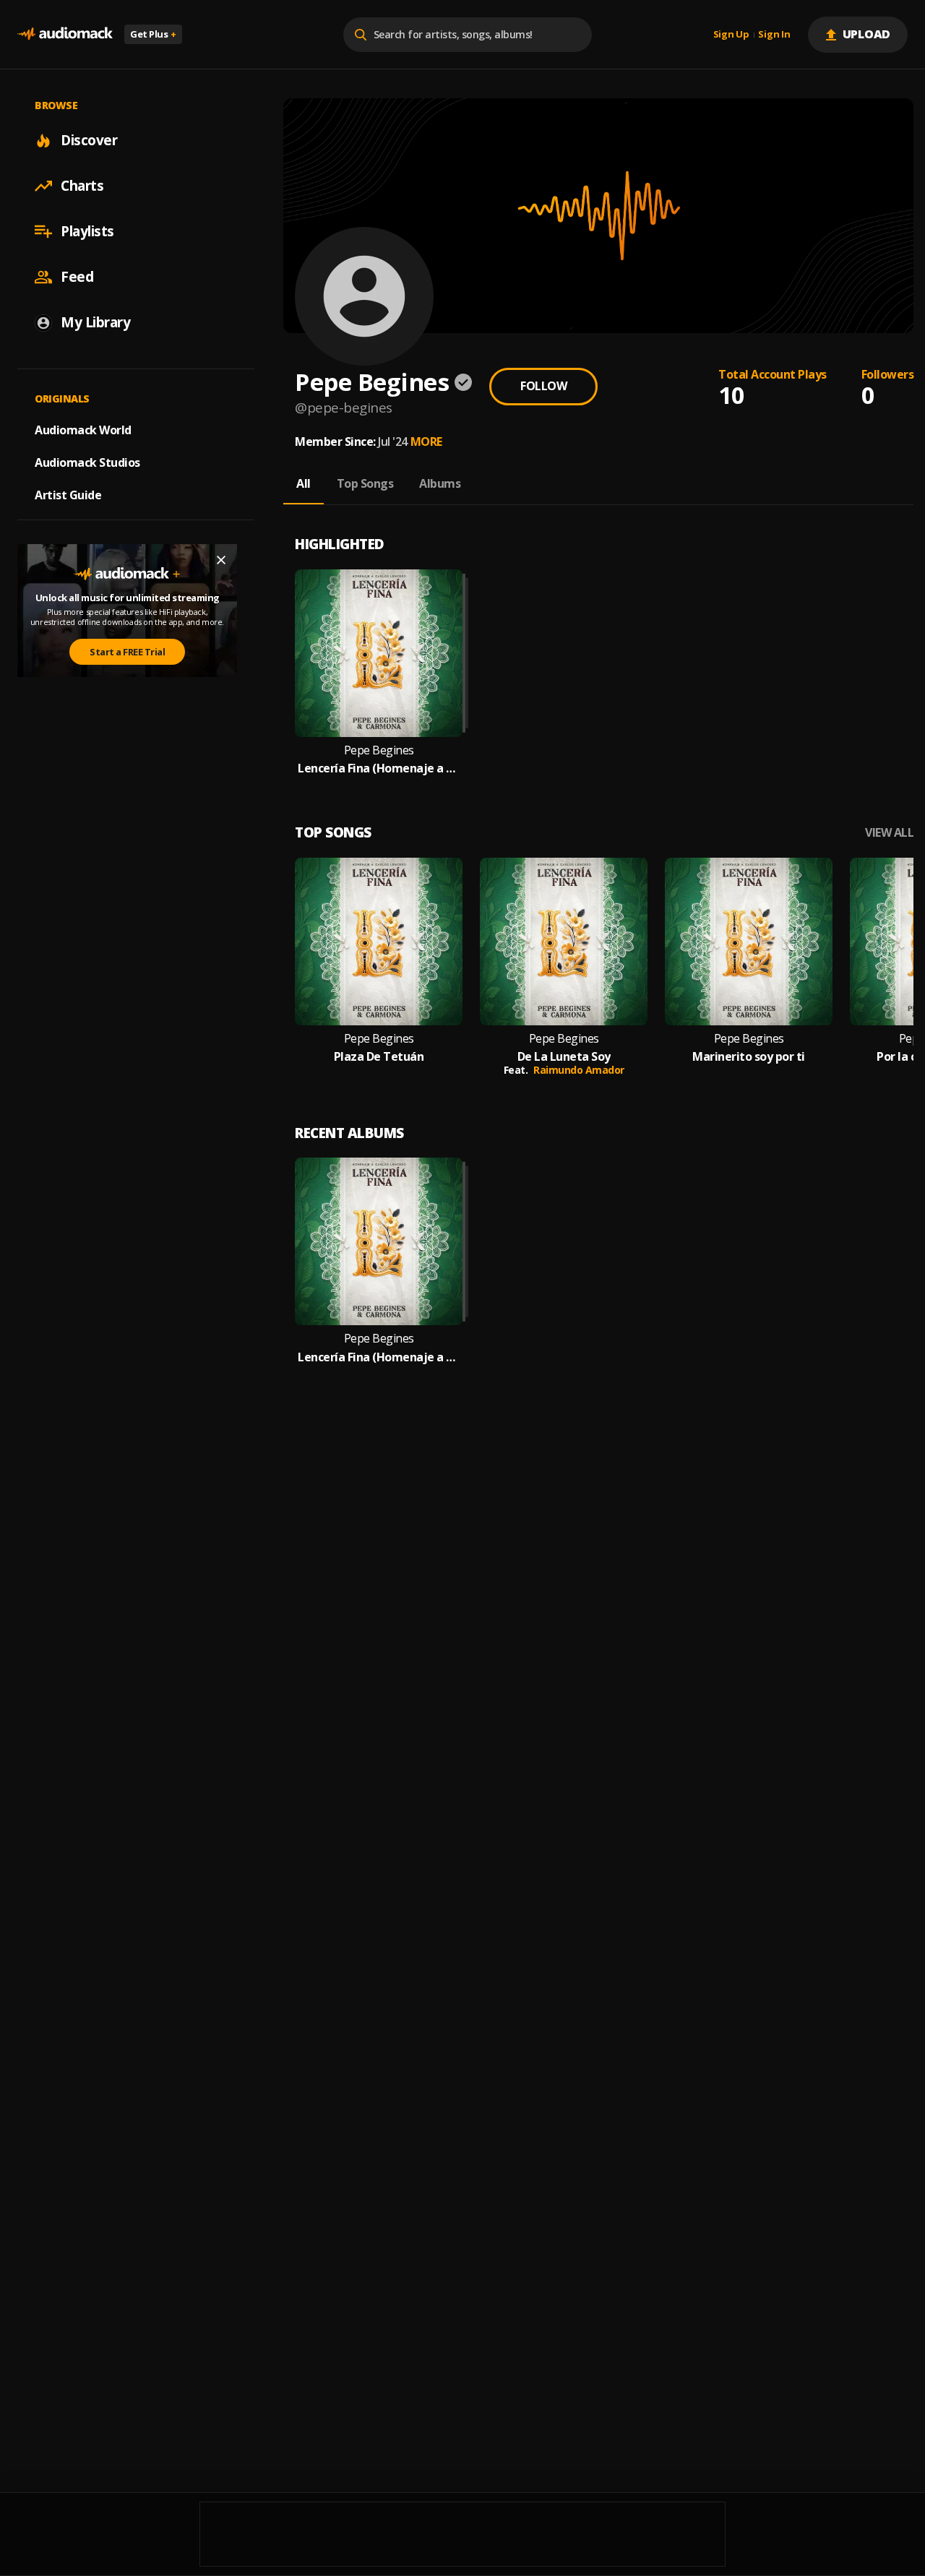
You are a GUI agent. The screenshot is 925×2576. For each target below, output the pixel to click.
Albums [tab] (440, 483)
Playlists (87, 231)
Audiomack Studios (87, 462)
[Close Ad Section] (221, 560)
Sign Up (731, 35)
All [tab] (304, 483)
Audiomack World (83, 430)
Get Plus (153, 34)
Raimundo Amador (579, 1070)
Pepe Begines (379, 750)
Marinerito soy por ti (749, 1057)
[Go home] (65, 34)
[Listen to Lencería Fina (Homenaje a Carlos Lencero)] (379, 653)
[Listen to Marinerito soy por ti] (749, 942)
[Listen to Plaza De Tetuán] (379, 942)
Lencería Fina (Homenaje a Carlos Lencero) (379, 768)
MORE (426, 441)
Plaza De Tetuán (379, 1057)
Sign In (774, 35)
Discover (89, 140)
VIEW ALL (889, 833)
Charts (82, 186)
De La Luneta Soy (564, 1057)
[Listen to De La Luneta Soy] (564, 942)
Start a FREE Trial (127, 652)
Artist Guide (68, 495)
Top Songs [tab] (365, 483)
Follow (543, 386)
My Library (95, 322)
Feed (77, 277)
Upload (867, 34)
